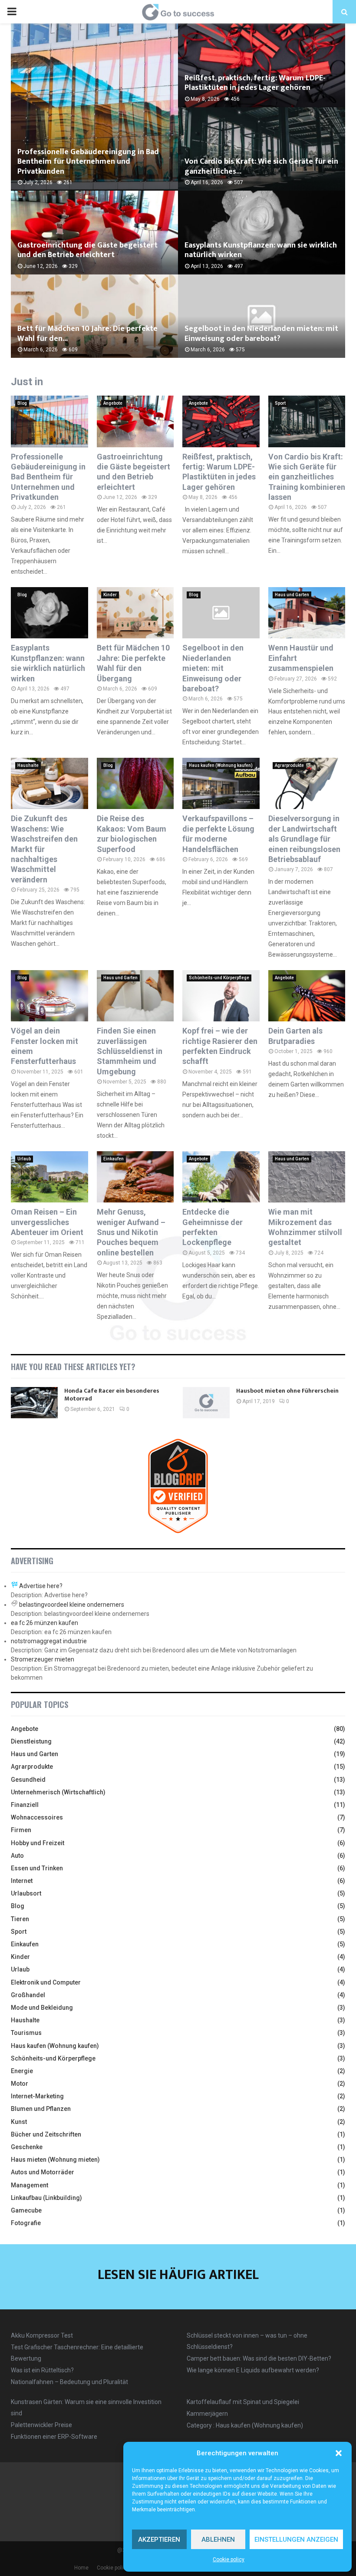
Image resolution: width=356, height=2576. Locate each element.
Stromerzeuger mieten (43, 1659)
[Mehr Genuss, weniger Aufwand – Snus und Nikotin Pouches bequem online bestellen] (135, 1177)
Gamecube (26, 2210)
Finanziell (25, 1805)
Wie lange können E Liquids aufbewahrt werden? (253, 2370)
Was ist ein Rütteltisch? (42, 2370)
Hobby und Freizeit (38, 1843)
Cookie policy (229, 2559)
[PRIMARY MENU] (12, 12)
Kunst (19, 2122)
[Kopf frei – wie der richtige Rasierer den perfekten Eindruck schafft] (221, 996)
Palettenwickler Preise (41, 2425)
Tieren (20, 1919)
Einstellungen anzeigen (296, 2540)
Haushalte (28, 765)
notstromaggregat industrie (49, 1641)
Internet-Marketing (37, 2096)
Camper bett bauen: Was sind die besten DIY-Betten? (259, 2358)
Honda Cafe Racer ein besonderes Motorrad (112, 1395)
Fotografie (26, 2223)
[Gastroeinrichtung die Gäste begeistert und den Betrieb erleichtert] (135, 421)
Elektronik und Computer (46, 1982)
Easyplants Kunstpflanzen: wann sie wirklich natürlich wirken (261, 250)
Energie (22, 2071)
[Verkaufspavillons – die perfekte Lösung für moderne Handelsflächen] (221, 783)
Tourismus (26, 2033)
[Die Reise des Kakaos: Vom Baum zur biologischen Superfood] (135, 783)
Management (30, 2185)
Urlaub (24, 1159)
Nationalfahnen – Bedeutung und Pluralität (69, 2382)
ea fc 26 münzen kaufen (44, 1623)
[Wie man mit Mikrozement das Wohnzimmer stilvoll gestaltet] (307, 1177)
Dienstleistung (31, 1741)
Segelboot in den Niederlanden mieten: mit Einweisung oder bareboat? (261, 334)
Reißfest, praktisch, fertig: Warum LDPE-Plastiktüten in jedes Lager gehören (255, 83)
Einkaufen (114, 1159)
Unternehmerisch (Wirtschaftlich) (58, 1792)
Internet (22, 1881)
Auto (17, 1856)
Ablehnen (218, 2540)
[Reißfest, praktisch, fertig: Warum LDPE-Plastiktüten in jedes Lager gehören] (221, 421)
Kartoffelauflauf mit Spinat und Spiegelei (243, 2402)
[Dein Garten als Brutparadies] (307, 996)
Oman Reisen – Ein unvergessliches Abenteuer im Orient (47, 1222)
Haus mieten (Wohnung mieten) (55, 2160)
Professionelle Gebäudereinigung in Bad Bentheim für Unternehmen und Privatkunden (88, 162)
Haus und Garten (292, 595)
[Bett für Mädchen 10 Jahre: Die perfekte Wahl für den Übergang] (135, 613)
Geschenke (27, 2147)
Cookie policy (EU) (118, 2568)
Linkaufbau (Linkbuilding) (46, 2198)
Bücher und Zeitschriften (46, 2134)
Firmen (21, 1830)
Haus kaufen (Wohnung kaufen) (221, 765)
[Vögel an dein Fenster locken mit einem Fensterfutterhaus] (49, 996)
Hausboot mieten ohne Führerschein (287, 1391)
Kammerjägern (207, 2414)
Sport (280, 403)
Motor (20, 2084)
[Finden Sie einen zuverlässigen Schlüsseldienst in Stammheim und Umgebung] (135, 996)
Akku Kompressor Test (42, 2335)
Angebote (113, 403)
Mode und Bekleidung (42, 2008)
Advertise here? (41, 1586)
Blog (22, 403)
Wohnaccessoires (37, 1817)
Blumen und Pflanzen (41, 2109)
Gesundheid (28, 1780)
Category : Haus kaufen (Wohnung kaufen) (245, 2425)
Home (81, 2568)
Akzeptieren (159, 2540)
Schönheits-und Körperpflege (219, 978)
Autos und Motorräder (43, 2172)
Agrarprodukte (289, 765)
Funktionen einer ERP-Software (54, 2437)
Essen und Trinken (37, 1868)
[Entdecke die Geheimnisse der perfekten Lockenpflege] (221, 1177)
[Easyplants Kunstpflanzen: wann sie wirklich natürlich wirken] (49, 613)
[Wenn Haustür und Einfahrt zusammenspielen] (307, 613)
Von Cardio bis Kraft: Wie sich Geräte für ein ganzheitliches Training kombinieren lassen (307, 477)
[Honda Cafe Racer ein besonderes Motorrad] (34, 1403)
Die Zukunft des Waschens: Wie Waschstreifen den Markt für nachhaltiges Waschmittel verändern (44, 849)
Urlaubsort (26, 1893)
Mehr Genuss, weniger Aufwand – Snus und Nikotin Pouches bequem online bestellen (131, 1232)
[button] (339, 2453)
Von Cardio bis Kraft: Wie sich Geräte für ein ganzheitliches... (261, 167)
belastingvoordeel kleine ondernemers (72, 1605)
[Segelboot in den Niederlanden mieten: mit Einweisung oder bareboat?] (221, 613)
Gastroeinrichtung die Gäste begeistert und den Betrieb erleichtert (87, 250)
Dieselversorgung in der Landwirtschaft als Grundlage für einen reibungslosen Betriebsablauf (304, 839)
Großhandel (28, 1995)
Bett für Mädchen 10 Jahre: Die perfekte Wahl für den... (87, 334)
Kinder (110, 595)
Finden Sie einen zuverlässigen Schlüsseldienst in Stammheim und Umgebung (130, 1051)
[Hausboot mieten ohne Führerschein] (206, 1403)
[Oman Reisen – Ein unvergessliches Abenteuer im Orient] (49, 1177)
